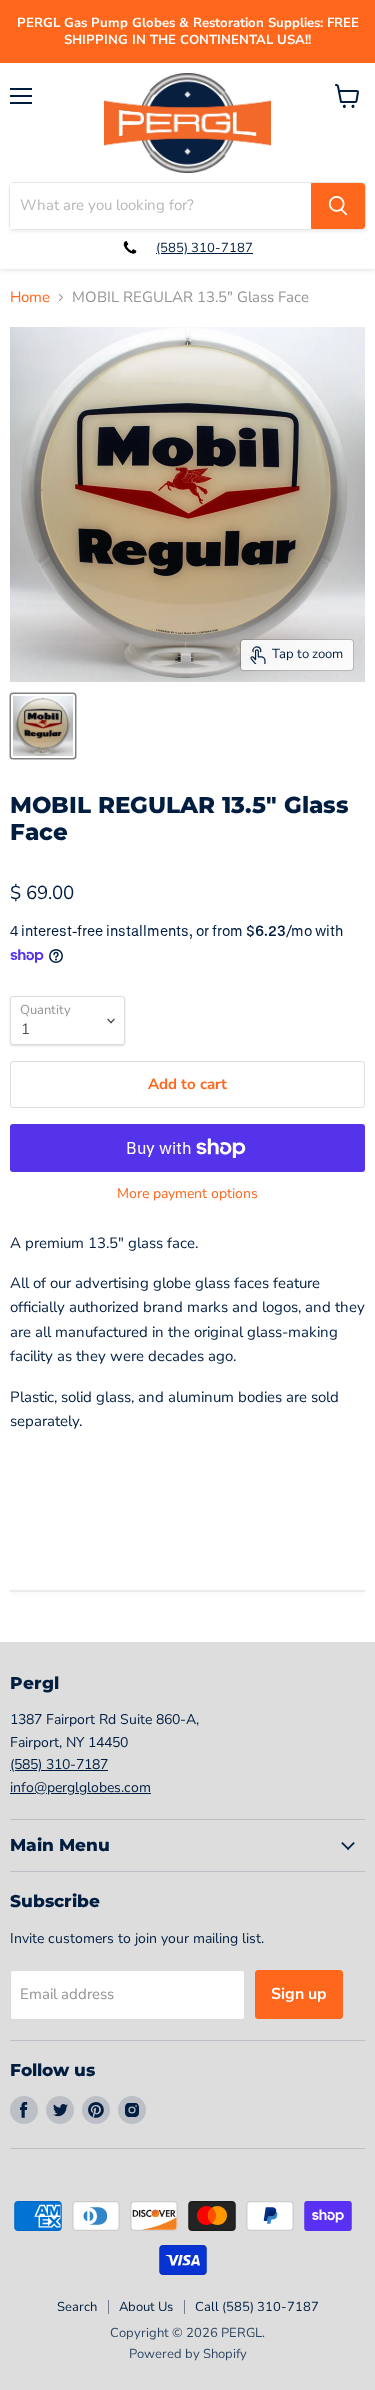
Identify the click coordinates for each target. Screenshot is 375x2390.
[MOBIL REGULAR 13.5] (43, 726)
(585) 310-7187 (204, 248)
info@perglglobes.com (80, 1787)
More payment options (187, 1194)
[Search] (338, 206)
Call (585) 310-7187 (257, 2307)
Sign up (299, 1994)
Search (77, 2307)
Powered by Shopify (188, 2354)
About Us (146, 2307)
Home (30, 297)
